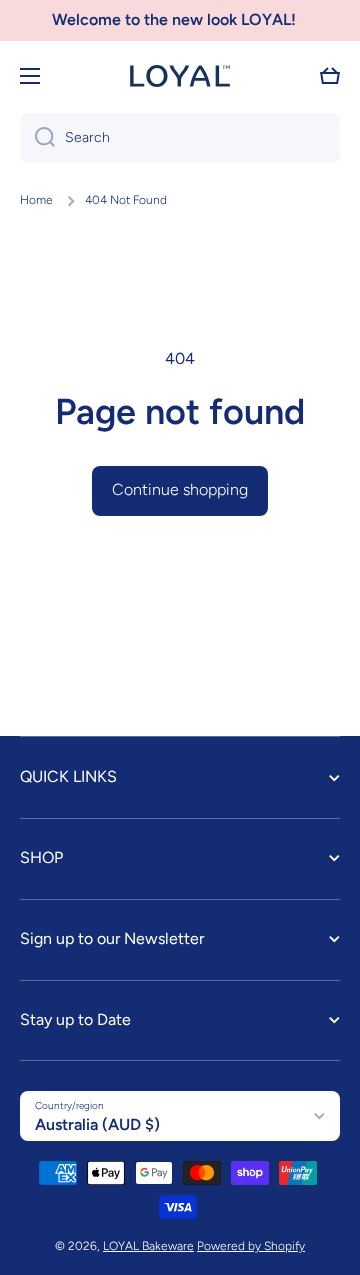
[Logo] (180, 76)
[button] (330, 76)
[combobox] (180, 138)
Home (36, 200)
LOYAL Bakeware (148, 1246)
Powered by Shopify (251, 1246)
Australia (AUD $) (97, 1124)
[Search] (37, 138)
